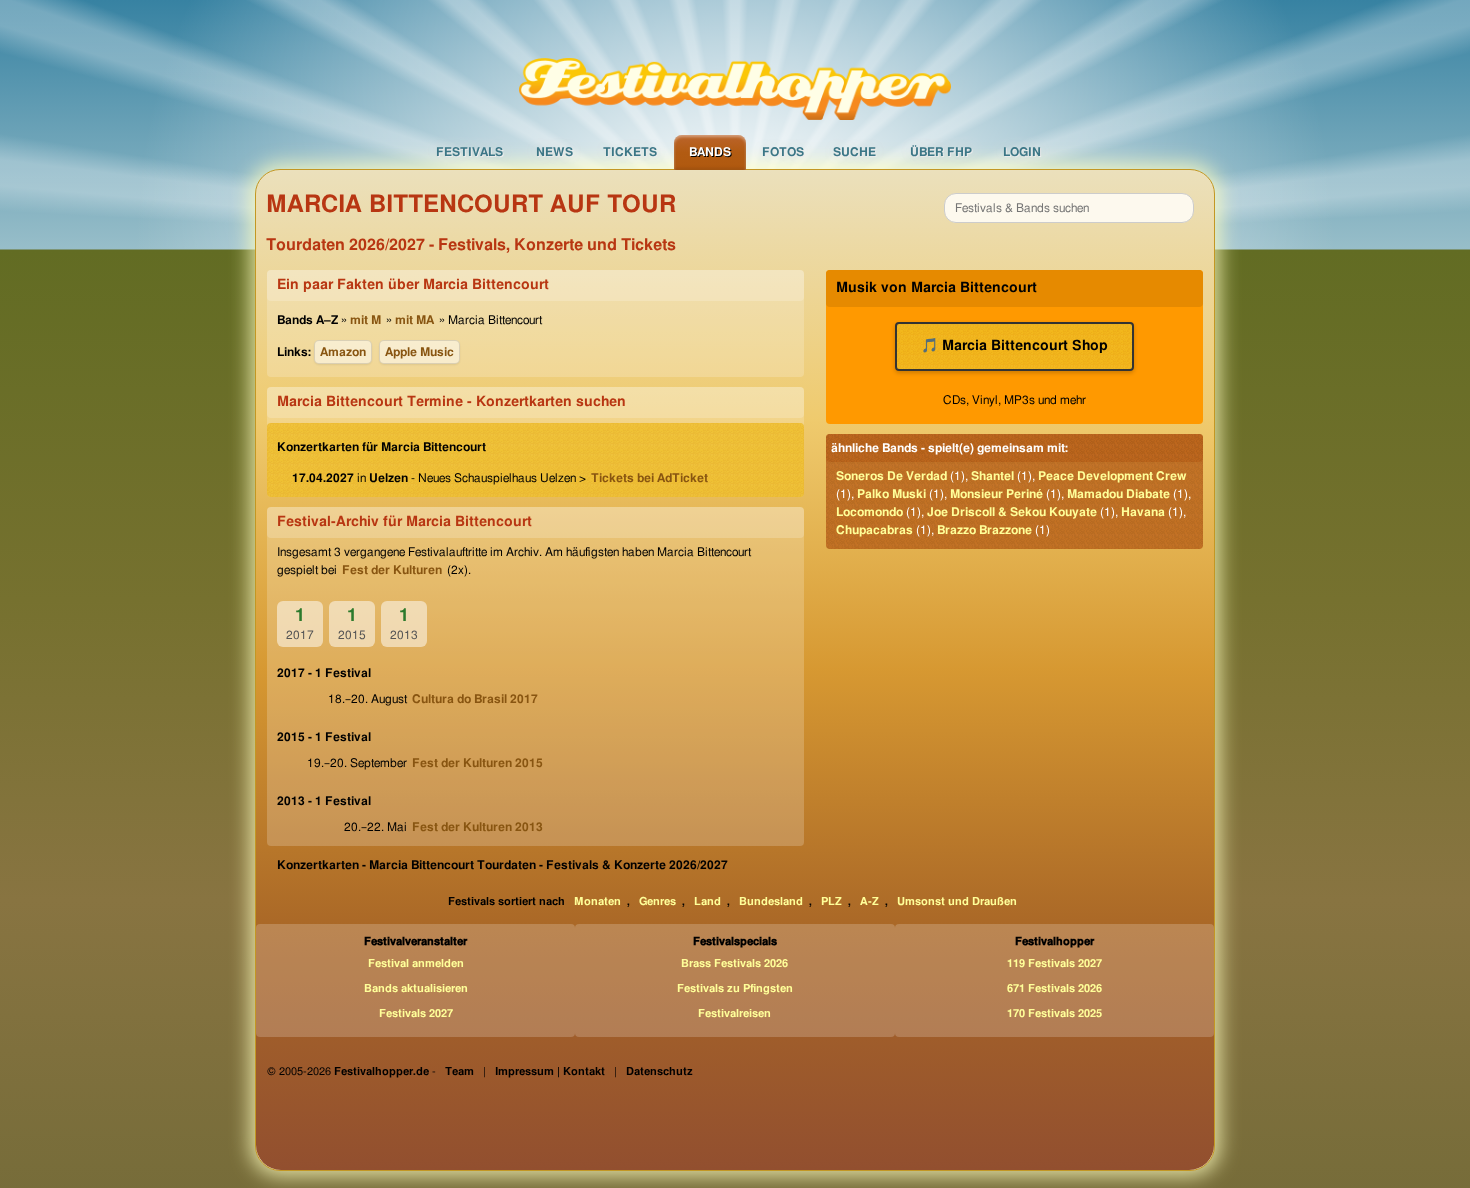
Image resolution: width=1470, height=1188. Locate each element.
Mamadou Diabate (1118, 494)
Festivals (469, 152)
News (554, 152)
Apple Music (419, 352)
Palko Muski (891, 494)
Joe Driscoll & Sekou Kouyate (1012, 512)
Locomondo (869, 512)
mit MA (414, 320)
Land (707, 901)
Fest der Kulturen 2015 (477, 763)
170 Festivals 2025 (1054, 1013)
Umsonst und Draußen (957, 901)
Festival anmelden (416, 963)
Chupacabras (874, 530)
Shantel (992, 476)
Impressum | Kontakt (550, 1071)
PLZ (831, 901)
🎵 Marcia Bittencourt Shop (1014, 346)
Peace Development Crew (1112, 476)
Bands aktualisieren (416, 988)
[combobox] (1069, 208)
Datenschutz (659, 1071)
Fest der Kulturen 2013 (477, 827)
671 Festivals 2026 (1054, 988)
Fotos (783, 152)
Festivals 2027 (416, 1013)
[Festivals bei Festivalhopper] (735, 67)
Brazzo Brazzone (984, 530)
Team (459, 1071)
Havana (1143, 512)
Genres (657, 901)
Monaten (597, 901)
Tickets (630, 152)
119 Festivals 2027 (1054, 963)
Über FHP (941, 152)
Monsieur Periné (996, 494)
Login (1022, 152)
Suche (854, 152)
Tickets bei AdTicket (649, 478)
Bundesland (771, 901)
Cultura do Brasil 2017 (475, 699)
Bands (710, 152)
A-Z (869, 901)
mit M (365, 320)
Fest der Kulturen (392, 570)
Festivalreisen (734, 1013)
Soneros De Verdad (891, 476)
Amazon (343, 352)
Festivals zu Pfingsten (735, 988)
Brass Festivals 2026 (734, 963)
